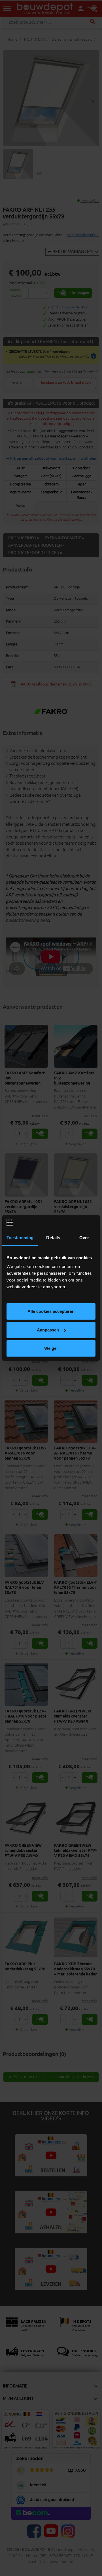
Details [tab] (53, 1238)
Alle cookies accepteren (51, 1311)
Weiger (51, 1348)
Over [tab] (84, 1238)
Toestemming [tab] (20, 1238)
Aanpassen (48, 1330)
